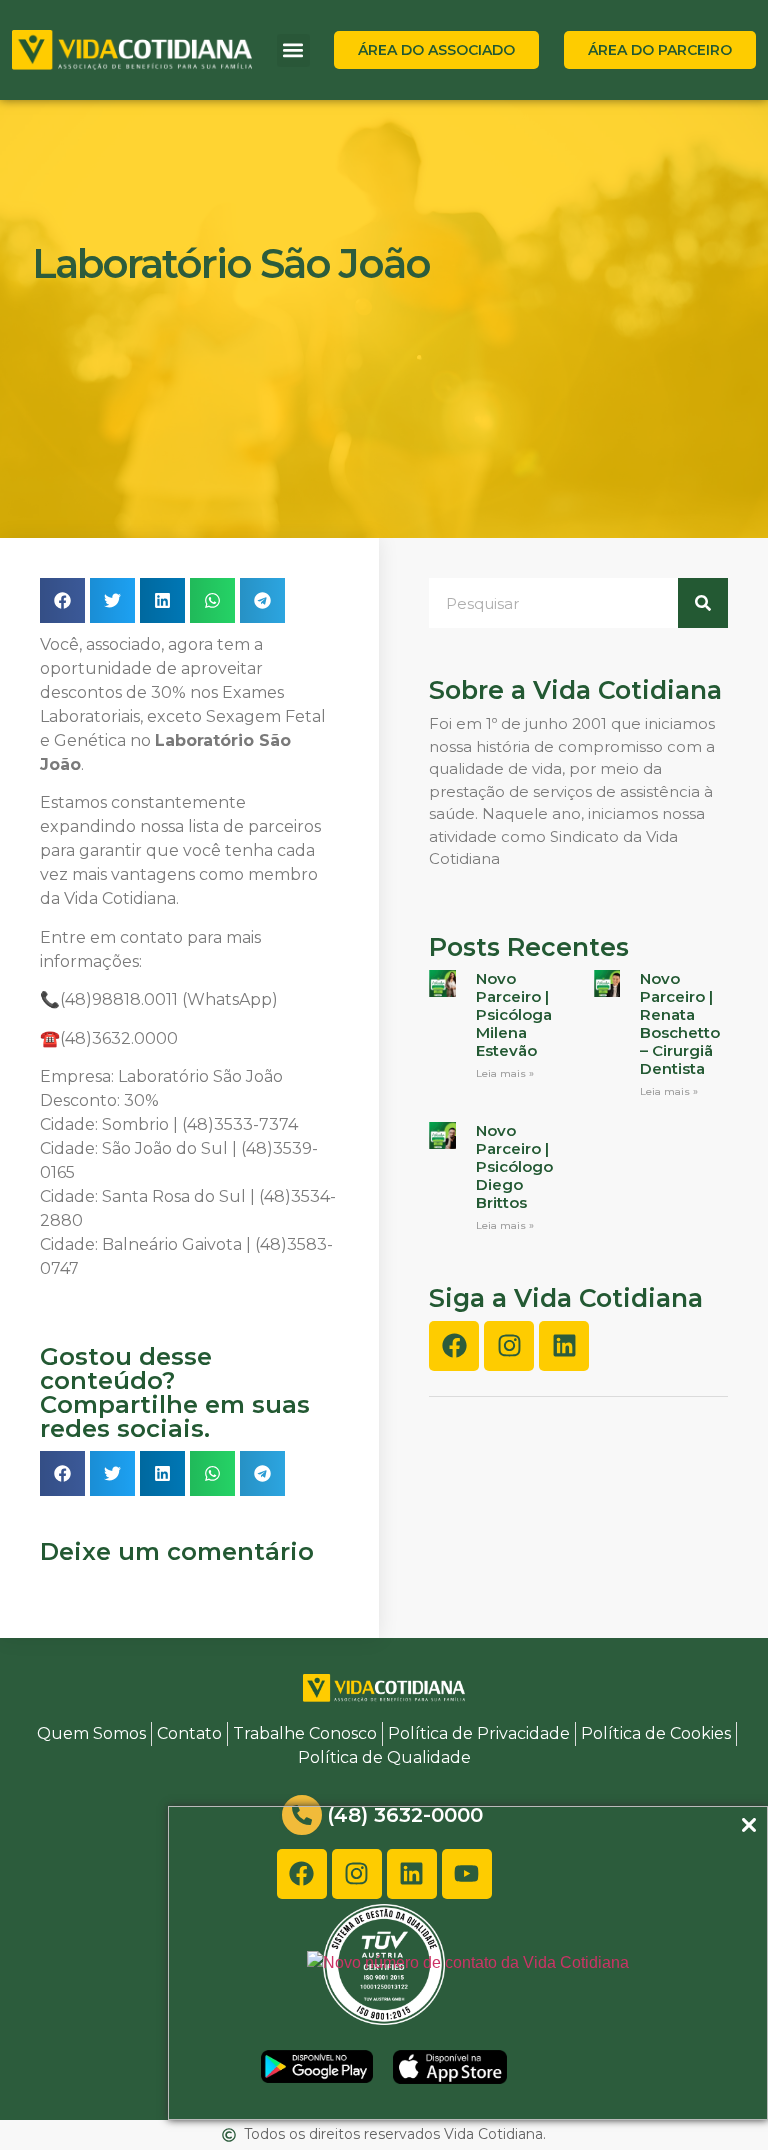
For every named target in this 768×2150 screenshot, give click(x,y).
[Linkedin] (564, 1346)
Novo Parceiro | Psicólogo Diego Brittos (514, 1166)
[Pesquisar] (703, 603)
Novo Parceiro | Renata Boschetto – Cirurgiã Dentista (680, 1023)
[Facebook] (454, 1346)
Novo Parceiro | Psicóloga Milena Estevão (514, 1014)
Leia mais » (505, 1073)
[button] (293, 50)
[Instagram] (509, 1346)
